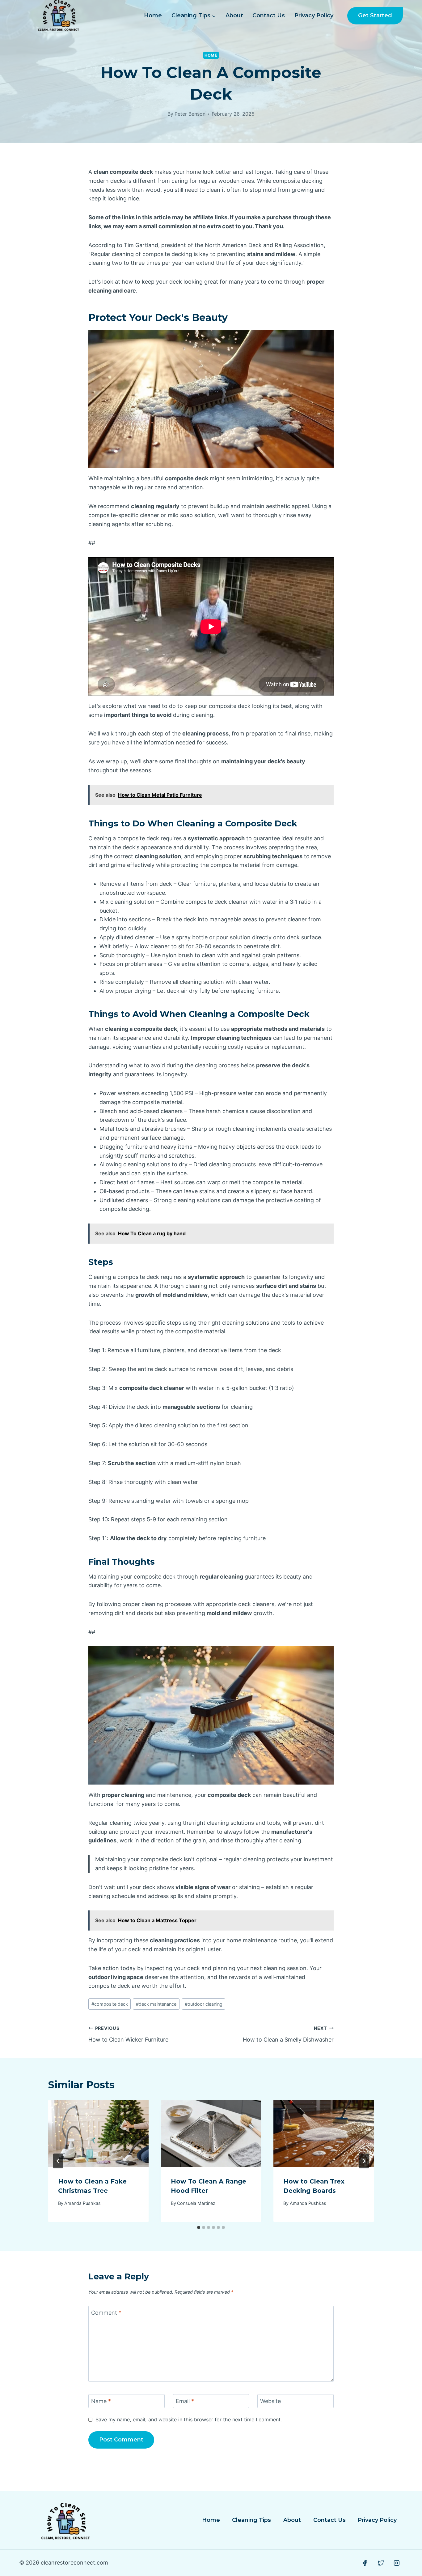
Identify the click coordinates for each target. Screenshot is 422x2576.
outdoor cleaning (204, 2004)
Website (270, 2401)
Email (185, 2401)
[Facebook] (365, 2563)
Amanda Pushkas (82, 2203)
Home (153, 15)
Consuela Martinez (196, 2203)
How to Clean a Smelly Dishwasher (288, 2034)
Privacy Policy (314, 15)
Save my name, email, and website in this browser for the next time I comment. (189, 2420)
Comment (106, 2313)
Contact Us (269, 15)
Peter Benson (190, 114)
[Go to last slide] (58, 2161)
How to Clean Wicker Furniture (128, 2034)
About (234, 15)
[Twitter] (381, 2563)
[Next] (364, 2161)
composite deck (110, 2004)
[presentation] (98, 2133)
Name (101, 2401)
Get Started (375, 15)
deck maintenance (156, 2004)
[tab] (199, 2227)
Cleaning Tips (251, 2520)
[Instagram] (397, 2563)
